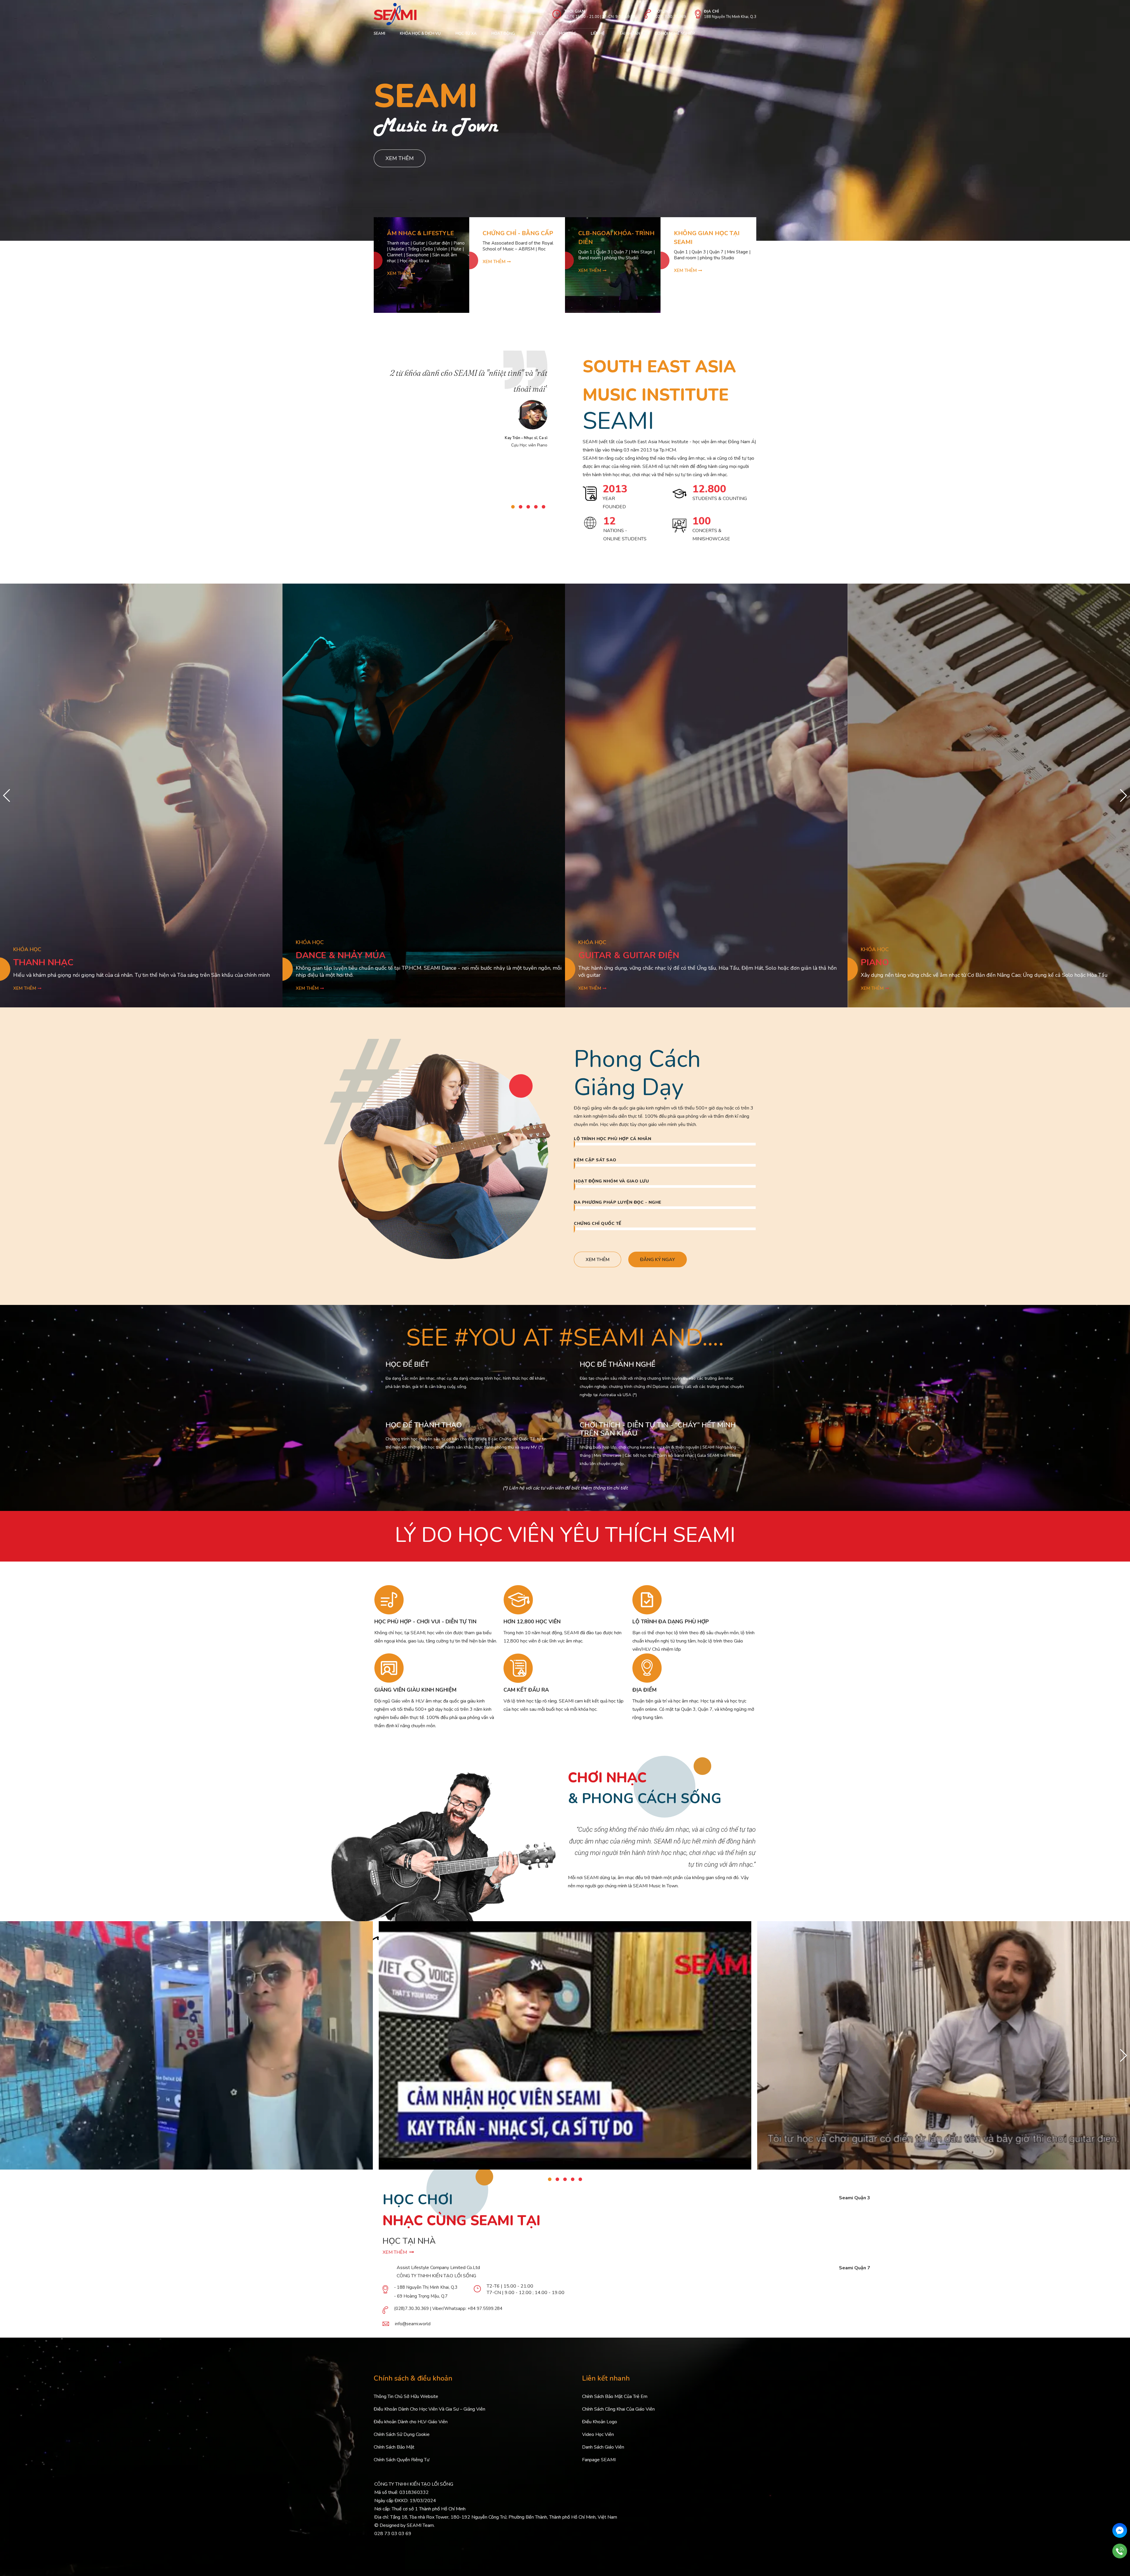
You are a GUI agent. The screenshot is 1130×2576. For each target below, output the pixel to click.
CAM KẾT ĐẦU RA (526, 1690)
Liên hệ (598, 34)
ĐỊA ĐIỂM (644, 1690)
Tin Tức (537, 34)
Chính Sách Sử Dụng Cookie (402, 2434)
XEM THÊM (396, 2252)
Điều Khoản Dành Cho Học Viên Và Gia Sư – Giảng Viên (429, 2409)
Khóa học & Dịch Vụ (420, 34)
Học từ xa (466, 34)
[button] (513, 507)
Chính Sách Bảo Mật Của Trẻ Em (615, 2396)
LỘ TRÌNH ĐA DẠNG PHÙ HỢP (671, 1622)
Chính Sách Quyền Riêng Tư (402, 2460)
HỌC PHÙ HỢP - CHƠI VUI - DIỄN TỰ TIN (425, 1622)
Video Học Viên (598, 2434)
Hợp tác (568, 34)
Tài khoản (630, 34)
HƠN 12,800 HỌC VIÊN (532, 1622)
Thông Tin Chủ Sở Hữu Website (406, 2396)
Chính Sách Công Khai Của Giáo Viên (618, 2409)
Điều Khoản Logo (600, 2422)
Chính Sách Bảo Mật (394, 2447)
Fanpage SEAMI (599, 2460)
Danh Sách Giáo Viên (603, 2447)
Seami (379, 34)
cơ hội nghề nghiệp (675, 34)
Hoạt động (503, 34)
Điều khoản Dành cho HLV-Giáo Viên (411, 2422)
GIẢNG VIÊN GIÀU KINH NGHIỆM (415, 1690)
